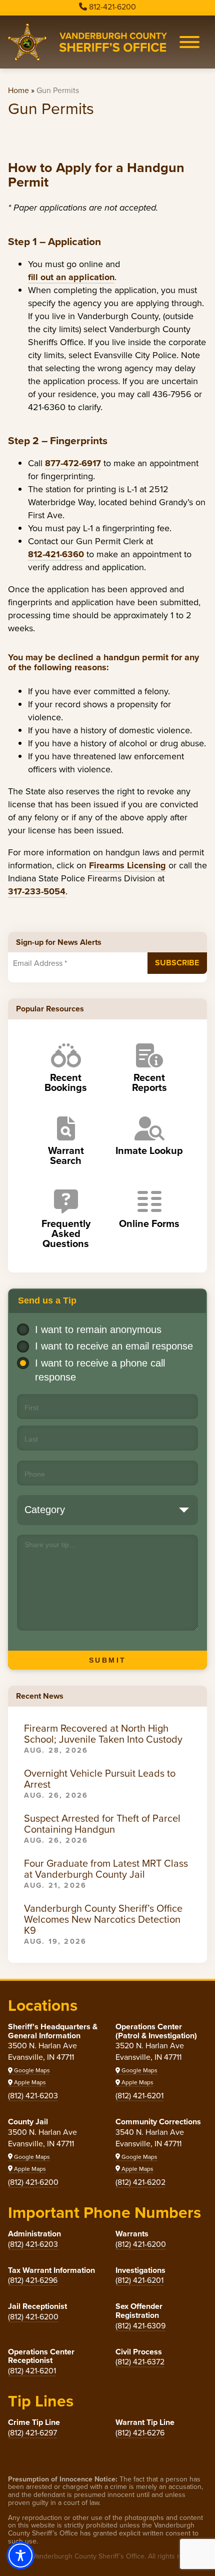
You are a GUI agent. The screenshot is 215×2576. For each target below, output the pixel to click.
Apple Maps (29, 2082)
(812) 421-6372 (140, 2362)
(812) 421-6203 (33, 2096)
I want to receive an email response (114, 1346)
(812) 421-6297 (32, 2433)
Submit (108, 1660)
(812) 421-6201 (139, 2096)
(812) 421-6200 (33, 2182)
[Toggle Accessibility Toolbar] (20, 2555)
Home (18, 90)
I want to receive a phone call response (100, 1370)
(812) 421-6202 (140, 2182)
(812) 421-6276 (140, 2433)
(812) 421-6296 (33, 2280)
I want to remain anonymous (98, 1330)
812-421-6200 (112, 7)
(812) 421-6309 (140, 2326)
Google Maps (31, 2070)
